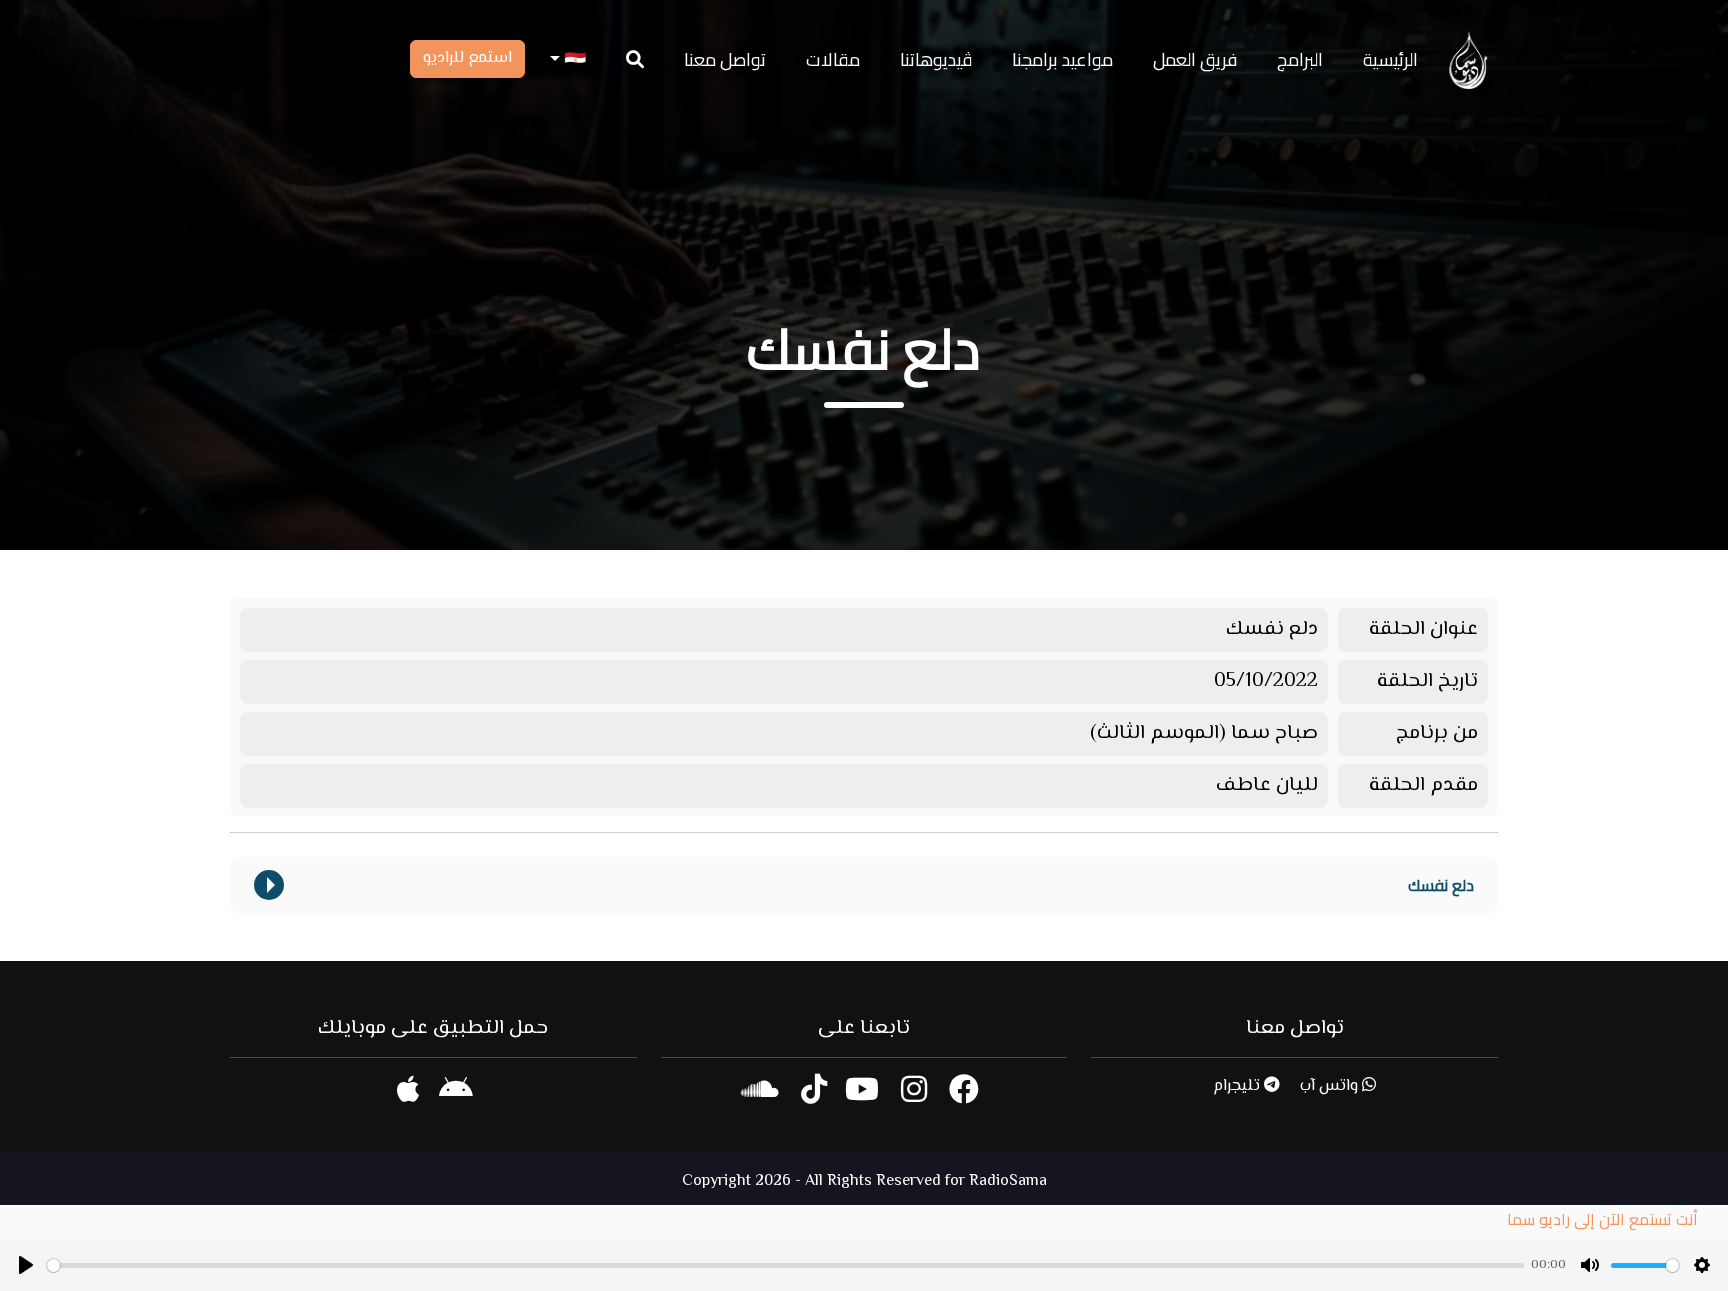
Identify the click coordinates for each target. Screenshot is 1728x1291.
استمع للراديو (467, 58)
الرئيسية (1390, 59)
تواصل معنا (725, 59)
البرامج (1300, 59)
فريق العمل (1195, 59)
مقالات (833, 59)
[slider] (785, 1265)
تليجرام (1238, 1086)
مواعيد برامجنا (1062, 59)
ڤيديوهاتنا (936, 59)
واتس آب (1331, 1086)
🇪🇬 (573, 59)
